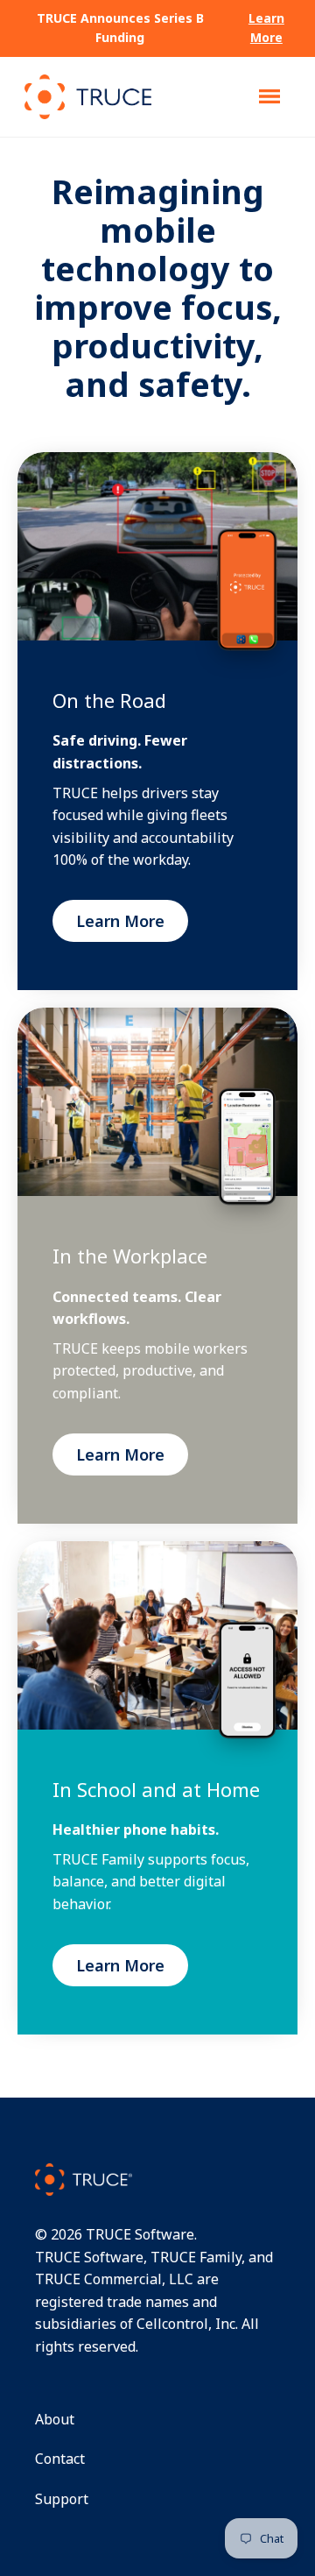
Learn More (266, 28)
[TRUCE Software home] (88, 97)
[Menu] (269, 96)
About (55, 2419)
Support (62, 2499)
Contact (60, 2459)
